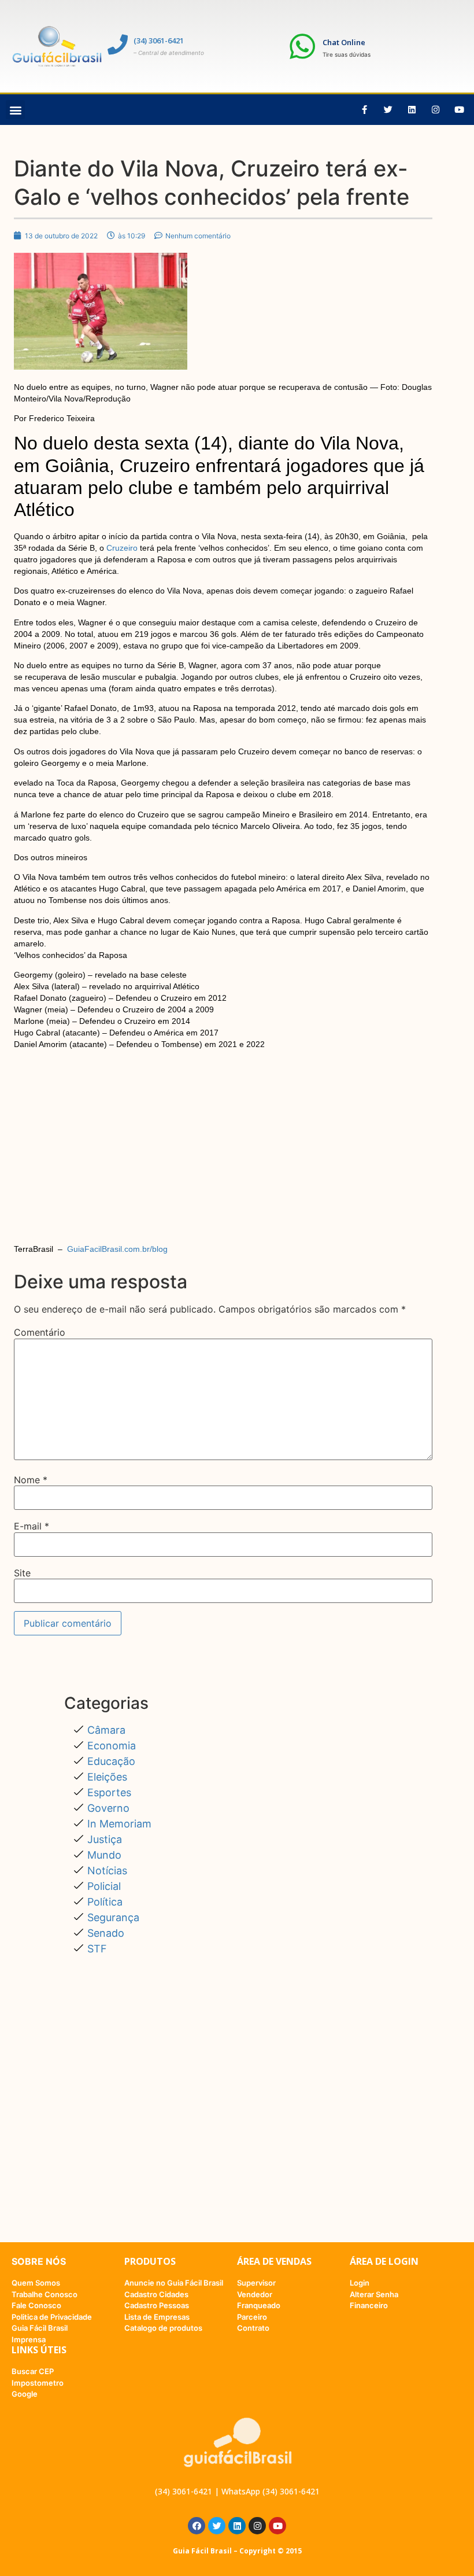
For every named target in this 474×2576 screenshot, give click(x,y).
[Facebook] (197, 2526)
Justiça (105, 1839)
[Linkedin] (412, 110)
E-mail (32, 1526)
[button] (15, 110)
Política (105, 1902)
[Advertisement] (223, 1161)
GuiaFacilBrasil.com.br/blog (116, 1249)
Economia (112, 1746)
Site (22, 1573)
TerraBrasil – (91, 1249)
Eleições (107, 1777)
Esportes (109, 1792)
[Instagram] (436, 110)
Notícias (107, 1871)
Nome (31, 1480)
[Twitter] (388, 110)
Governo (108, 1808)
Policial (104, 1886)
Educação (111, 1761)
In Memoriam (119, 1824)
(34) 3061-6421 (159, 40)
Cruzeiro (122, 548)
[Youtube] (460, 110)
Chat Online (344, 42)
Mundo (104, 1855)
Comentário (40, 1332)
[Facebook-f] (365, 110)
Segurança (113, 1917)
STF (97, 1949)
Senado (106, 1933)
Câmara (106, 1730)
